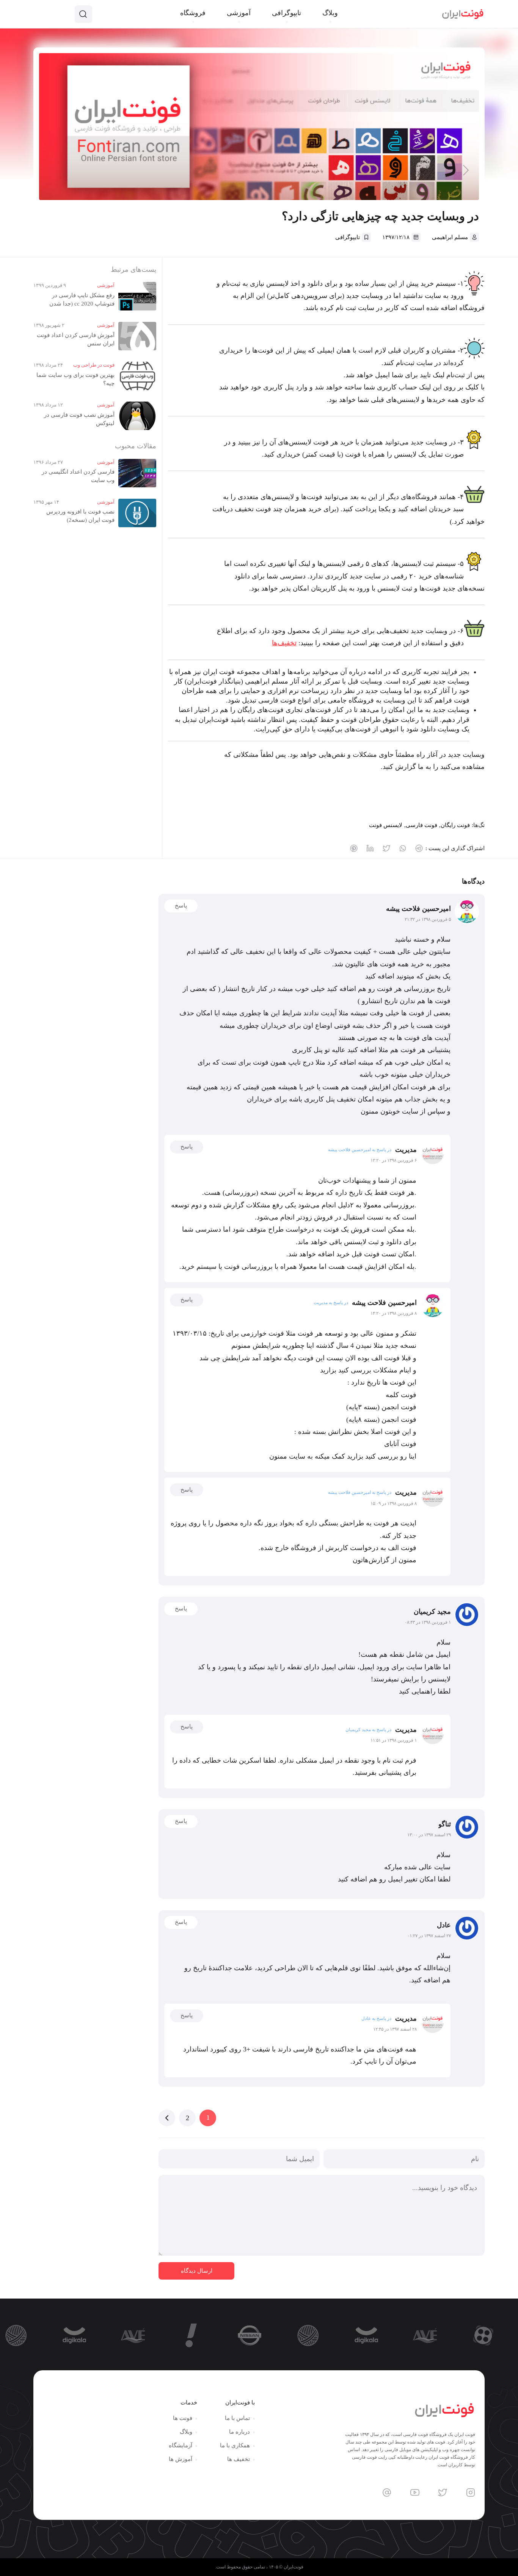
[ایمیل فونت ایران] (387, 2492)
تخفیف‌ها (284, 643)
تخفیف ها (239, 2459)
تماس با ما (237, 2418)
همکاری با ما (235, 2445)
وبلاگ (186, 2432)
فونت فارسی (421, 825)
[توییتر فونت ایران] (443, 2492)
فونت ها (183, 2418)
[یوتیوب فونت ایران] (415, 2492)
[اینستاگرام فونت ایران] (471, 2492)
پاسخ (181, 906)
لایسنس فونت (386, 825)
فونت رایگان (455, 825)
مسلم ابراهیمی (450, 237)
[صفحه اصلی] (463, 14)
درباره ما (239, 2432)
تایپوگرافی (348, 237)
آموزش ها (181, 2459)
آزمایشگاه (181, 2445)
